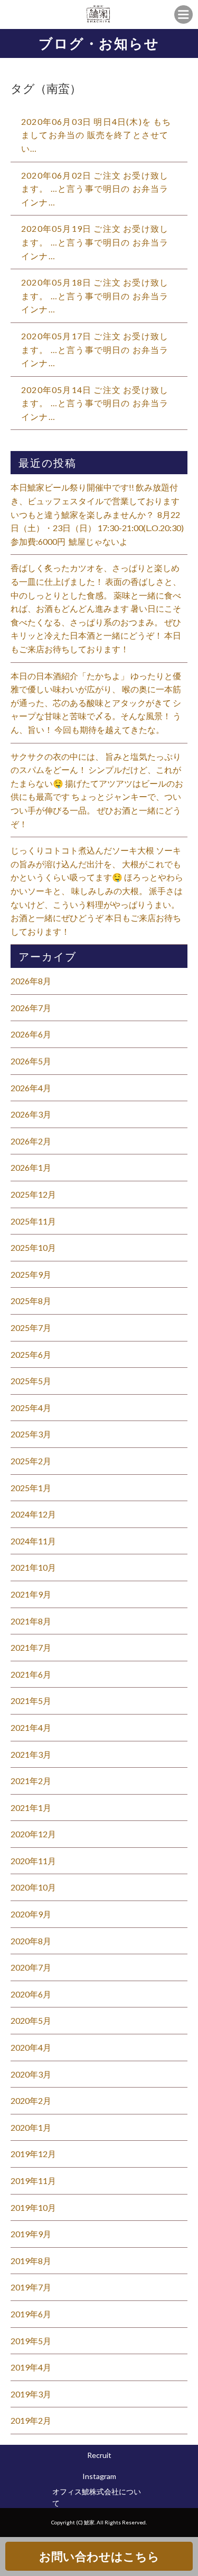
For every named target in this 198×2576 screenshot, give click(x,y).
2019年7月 (31, 2287)
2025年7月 (31, 1328)
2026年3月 (31, 1114)
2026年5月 (31, 1061)
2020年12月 (33, 1834)
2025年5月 (31, 1381)
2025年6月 (31, 1354)
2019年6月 (31, 2314)
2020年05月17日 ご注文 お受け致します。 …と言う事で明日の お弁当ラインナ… (95, 349)
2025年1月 (31, 1488)
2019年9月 (31, 2234)
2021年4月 (31, 1727)
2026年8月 (31, 981)
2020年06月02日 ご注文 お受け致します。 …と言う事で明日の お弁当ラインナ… (95, 189)
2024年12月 (33, 1514)
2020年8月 (31, 1941)
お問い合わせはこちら (99, 2556)
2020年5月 (31, 2020)
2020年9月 (31, 1914)
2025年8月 (31, 1301)
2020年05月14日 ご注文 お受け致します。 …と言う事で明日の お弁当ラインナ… (95, 403)
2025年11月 (33, 1221)
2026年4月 (31, 1088)
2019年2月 (31, 2420)
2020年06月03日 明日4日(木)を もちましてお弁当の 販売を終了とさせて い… (96, 135)
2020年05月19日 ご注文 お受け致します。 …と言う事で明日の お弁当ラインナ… (95, 242)
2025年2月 (31, 1461)
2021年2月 (31, 1781)
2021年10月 (33, 1567)
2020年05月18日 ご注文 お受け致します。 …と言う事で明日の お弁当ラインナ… (95, 296)
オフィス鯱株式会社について (97, 2497)
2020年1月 (31, 2127)
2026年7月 (31, 1008)
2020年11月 (33, 1861)
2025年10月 (33, 1247)
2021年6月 (31, 1674)
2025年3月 (31, 1434)
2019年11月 (33, 2181)
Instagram (99, 2476)
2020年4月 (31, 2047)
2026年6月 (31, 1034)
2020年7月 (31, 1967)
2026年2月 (31, 1141)
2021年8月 (31, 1621)
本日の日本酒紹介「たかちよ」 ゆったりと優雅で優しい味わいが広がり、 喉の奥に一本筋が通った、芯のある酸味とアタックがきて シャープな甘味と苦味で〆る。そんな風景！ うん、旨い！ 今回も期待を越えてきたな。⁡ (96, 703)
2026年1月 (31, 1167)
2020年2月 (31, 2100)
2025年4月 (31, 1408)
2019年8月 (31, 2261)
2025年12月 (33, 1194)
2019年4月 (31, 2367)
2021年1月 (31, 1808)
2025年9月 (31, 1274)
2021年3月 (31, 1754)
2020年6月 (31, 1994)
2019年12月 (33, 2154)
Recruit (99, 2455)
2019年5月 (31, 2341)
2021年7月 (31, 1647)
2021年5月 (31, 1701)
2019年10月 (33, 2207)
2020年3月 (31, 2074)
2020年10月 (33, 1887)
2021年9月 (31, 1594)
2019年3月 (31, 2394)
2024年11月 (33, 1541)
